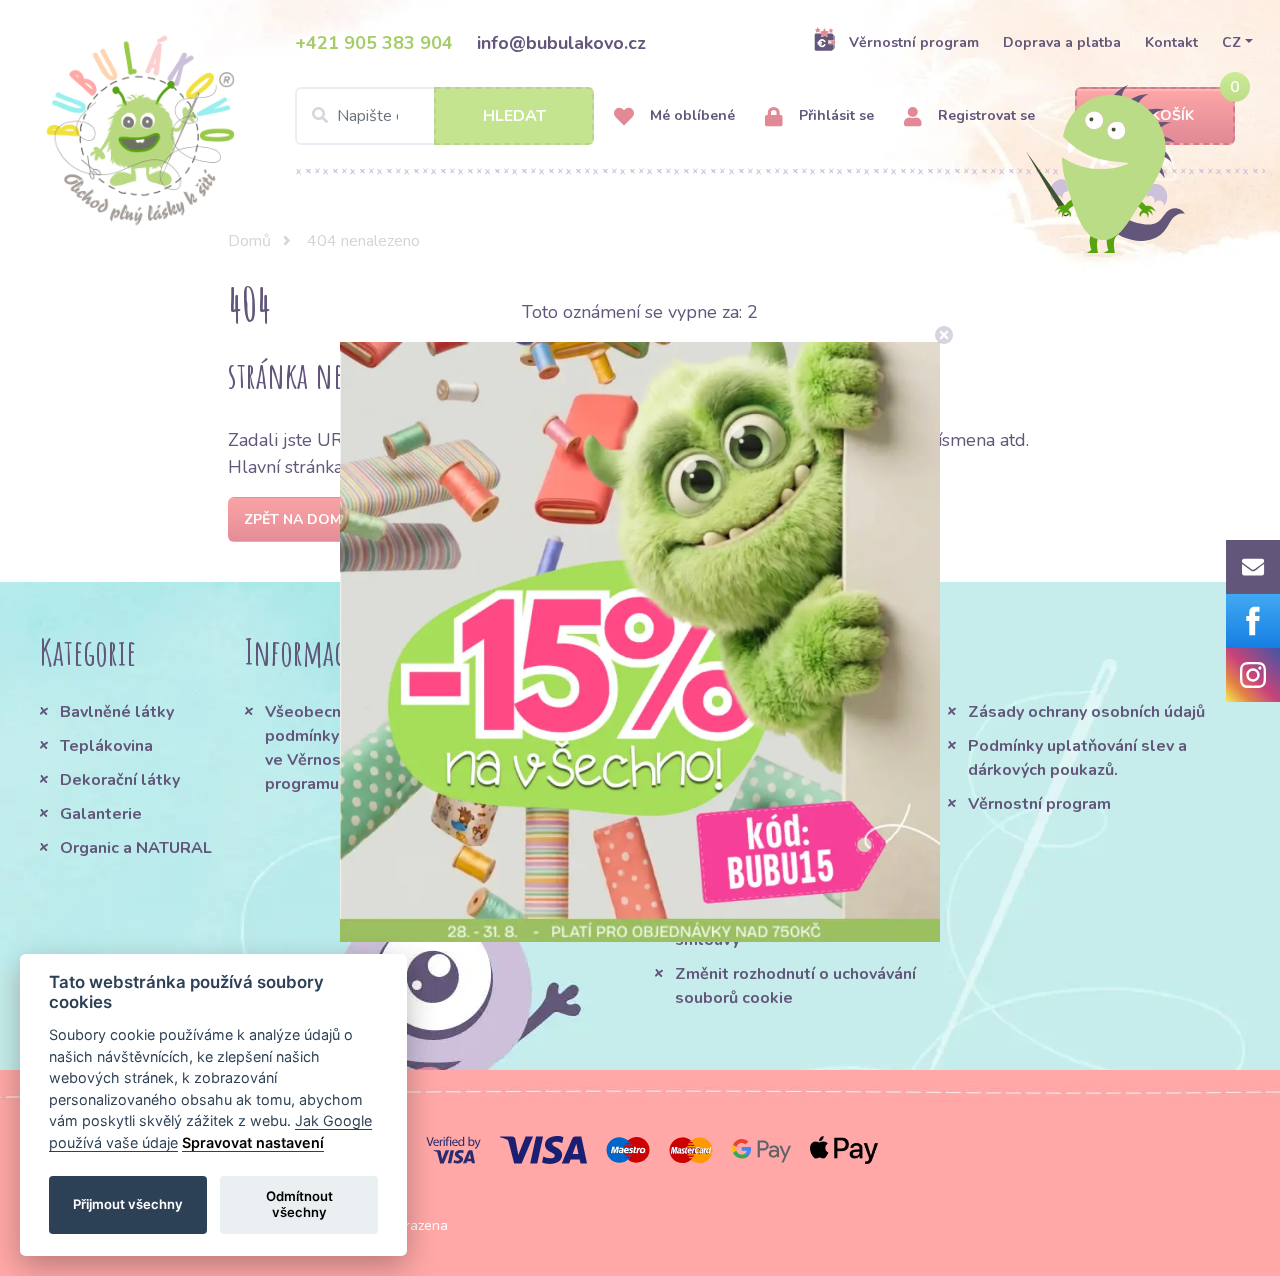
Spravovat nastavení (253, 1142)
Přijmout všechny (128, 1204)
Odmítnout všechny (299, 1204)
